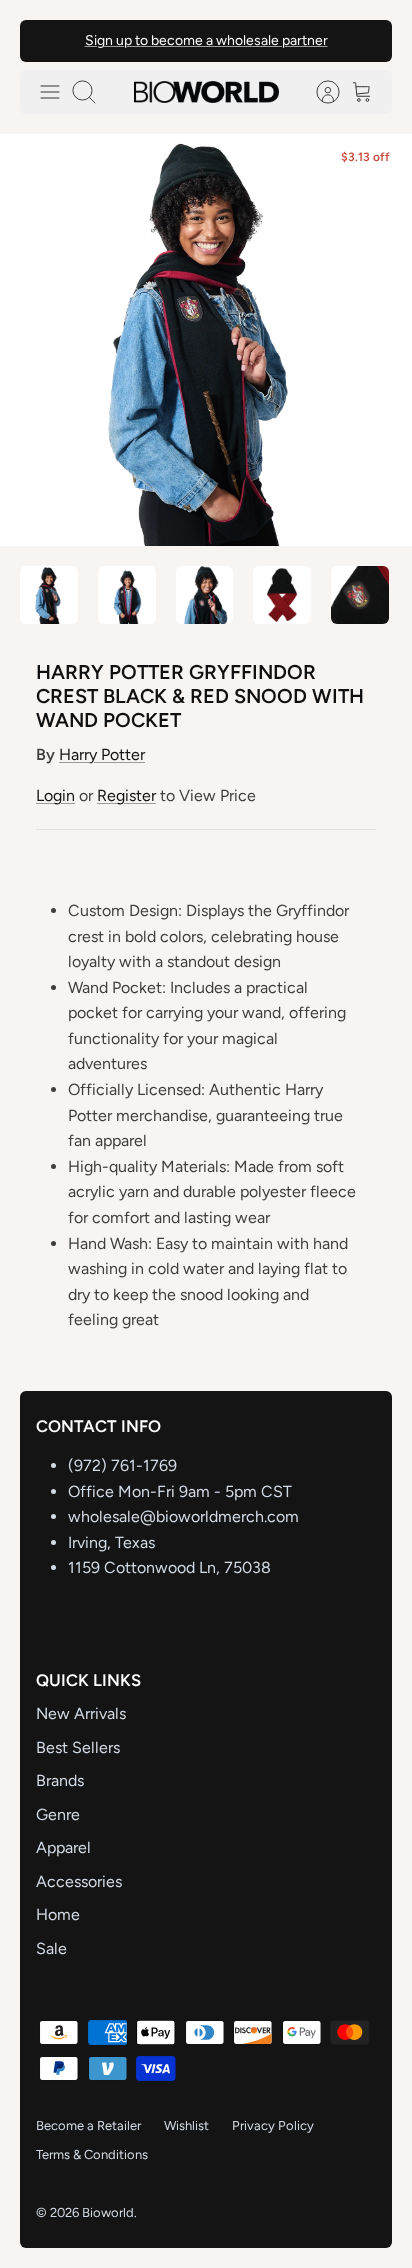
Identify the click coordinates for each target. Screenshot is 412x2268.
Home (58, 1914)
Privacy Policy (273, 2125)
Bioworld (108, 2212)
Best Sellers (78, 1747)
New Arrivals (81, 1713)
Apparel (63, 1847)
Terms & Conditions (92, 2154)
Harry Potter (102, 754)
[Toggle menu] (50, 92)
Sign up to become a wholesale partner (206, 40)
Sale (51, 1948)
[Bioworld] (206, 92)
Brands (60, 1780)
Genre (58, 1814)
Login (55, 795)
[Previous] (48, 41)
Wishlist (186, 2125)
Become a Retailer (88, 2125)
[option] (206, 340)
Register (126, 795)
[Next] (364, 41)
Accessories (79, 1881)
